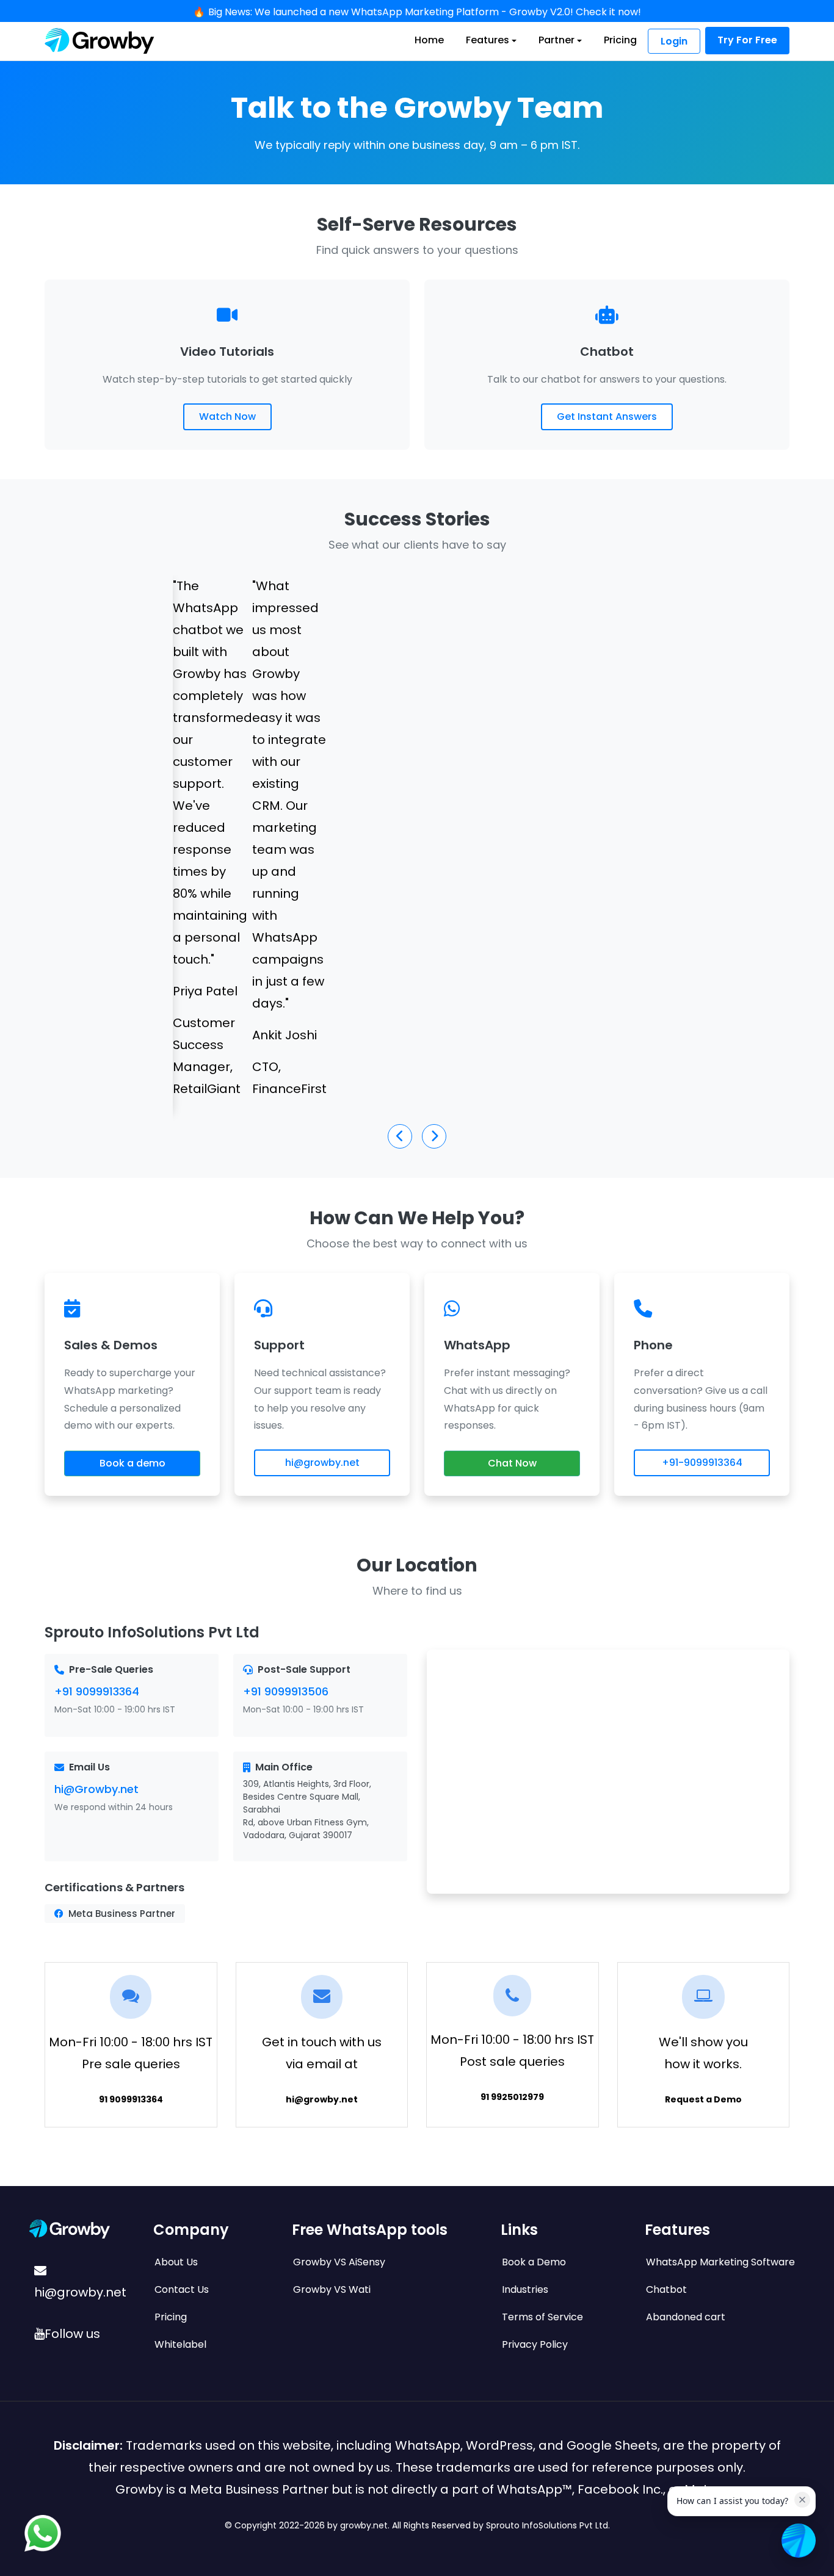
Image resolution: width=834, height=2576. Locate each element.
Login (674, 41)
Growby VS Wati (332, 2289)
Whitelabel (180, 2344)
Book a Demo (534, 2262)
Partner (557, 40)
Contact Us (182, 2289)
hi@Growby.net (96, 1789)
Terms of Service (542, 2317)
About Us (176, 2262)
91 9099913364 (131, 2099)
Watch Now (227, 417)
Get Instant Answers (607, 417)
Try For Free (747, 40)
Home (429, 40)
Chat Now (512, 1463)
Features (488, 40)
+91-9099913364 (702, 1463)
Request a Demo (703, 2099)
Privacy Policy (535, 2344)
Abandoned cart (686, 2317)
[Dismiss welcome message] (802, 2500)
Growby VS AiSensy (339, 2262)
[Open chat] (799, 2541)
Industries (525, 2289)
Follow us (72, 2334)
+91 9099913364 (97, 1691)
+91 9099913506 (286, 1691)
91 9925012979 (512, 2097)
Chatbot (666, 2289)
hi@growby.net (322, 1463)
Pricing (620, 40)
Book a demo (132, 1463)
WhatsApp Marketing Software (720, 2262)
